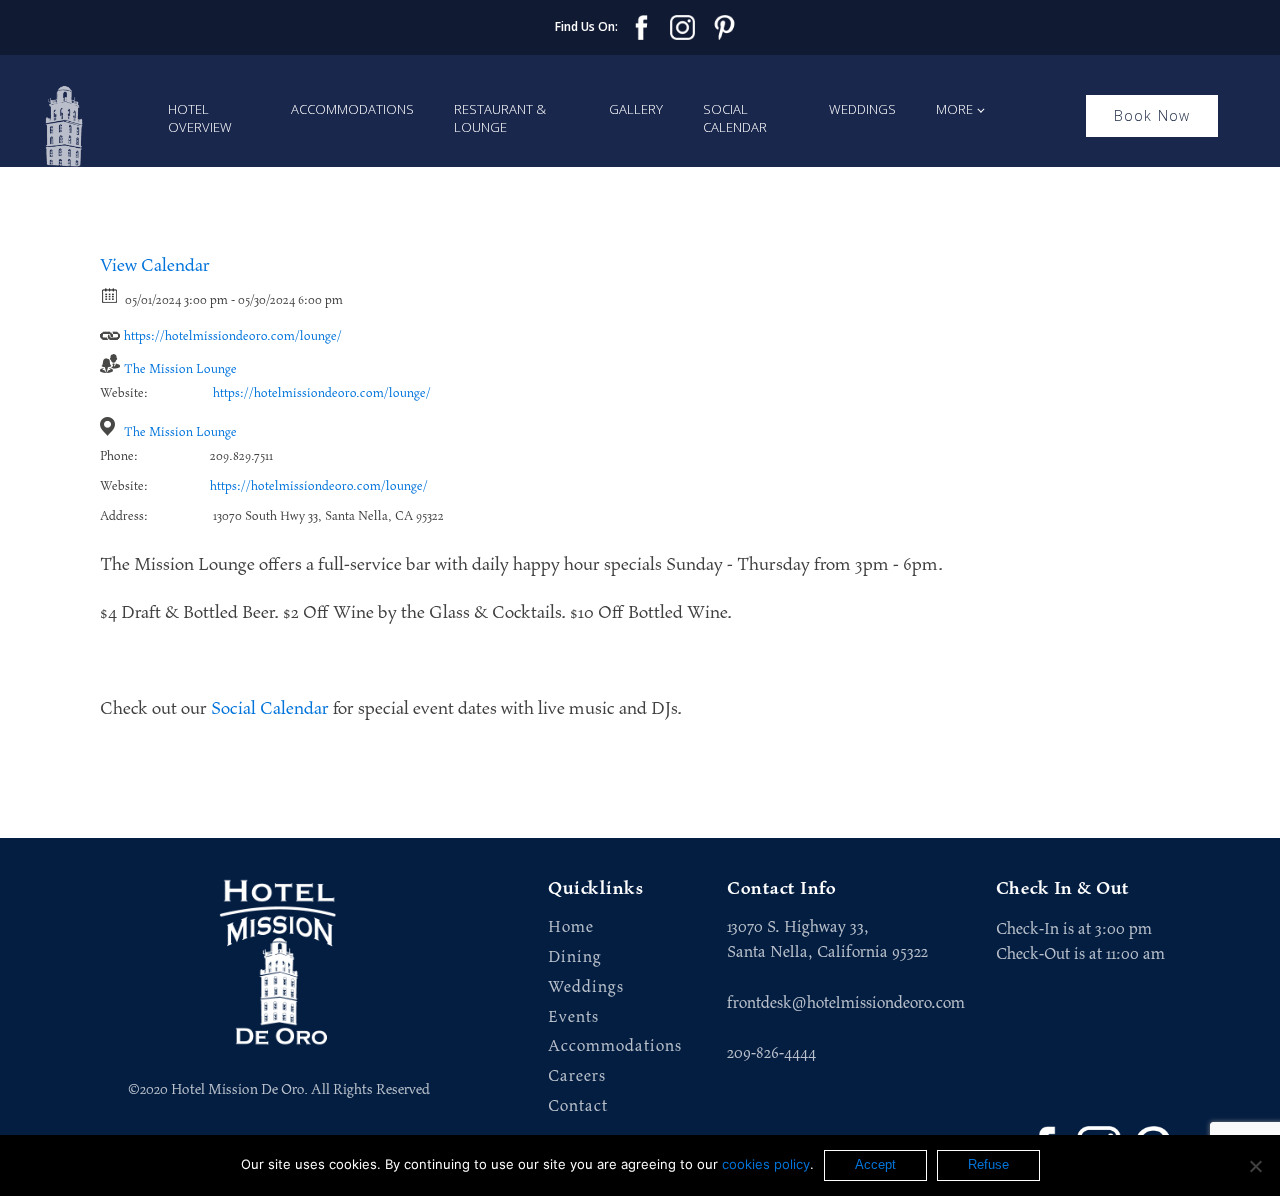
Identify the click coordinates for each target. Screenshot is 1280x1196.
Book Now (1152, 115)
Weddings (862, 109)
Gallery (636, 109)
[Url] (110, 330)
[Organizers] (110, 363)
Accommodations (352, 109)
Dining (575, 957)
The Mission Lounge (180, 369)
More (954, 109)
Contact (578, 1106)
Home (571, 927)
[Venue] (110, 426)
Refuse (988, 1164)
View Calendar (155, 266)
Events (573, 1017)
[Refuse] (1255, 1166)
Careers (577, 1076)
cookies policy (766, 1164)
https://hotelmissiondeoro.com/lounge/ (231, 336)
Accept (875, 1164)
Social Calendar (735, 118)
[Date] (110, 294)
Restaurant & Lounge (500, 118)
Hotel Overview (200, 118)
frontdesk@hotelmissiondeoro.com (846, 1003)
